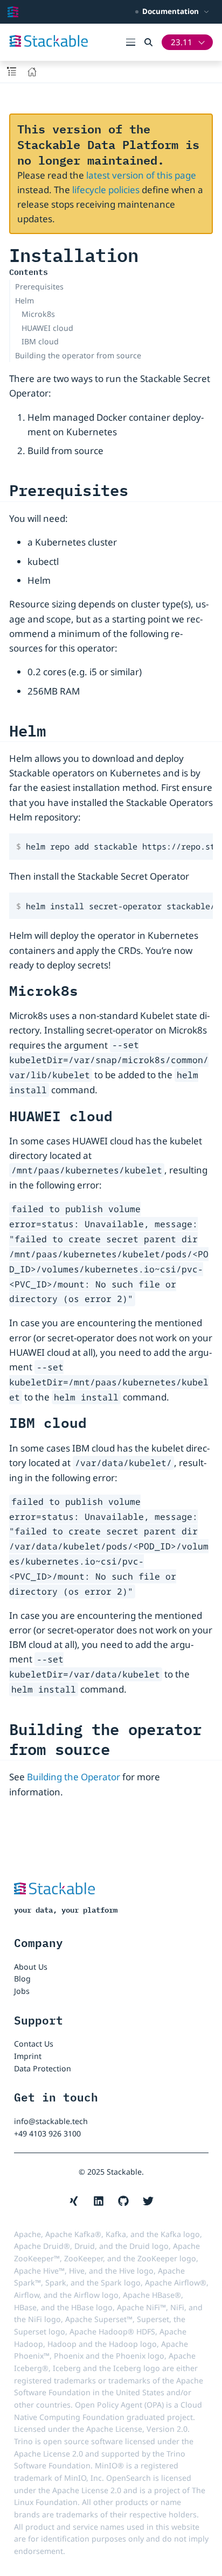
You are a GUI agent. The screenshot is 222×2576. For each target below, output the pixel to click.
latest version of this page (141, 175)
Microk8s (38, 314)
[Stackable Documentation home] (13, 12)
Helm (25, 300)
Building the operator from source (78, 355)
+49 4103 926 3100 (47, 2133)
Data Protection (43, 2068)
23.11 (182, 42)
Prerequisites (39, 286)
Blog (22, 1979)
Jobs (22, 1991)
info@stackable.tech (51, 2121)
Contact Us (34, 2044)
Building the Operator (74, 1777)
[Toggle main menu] (135, 42)
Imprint (28, 2056)
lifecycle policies (106, 190)
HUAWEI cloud (47, 328)
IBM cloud (40, 341)
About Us (31, 1967)
